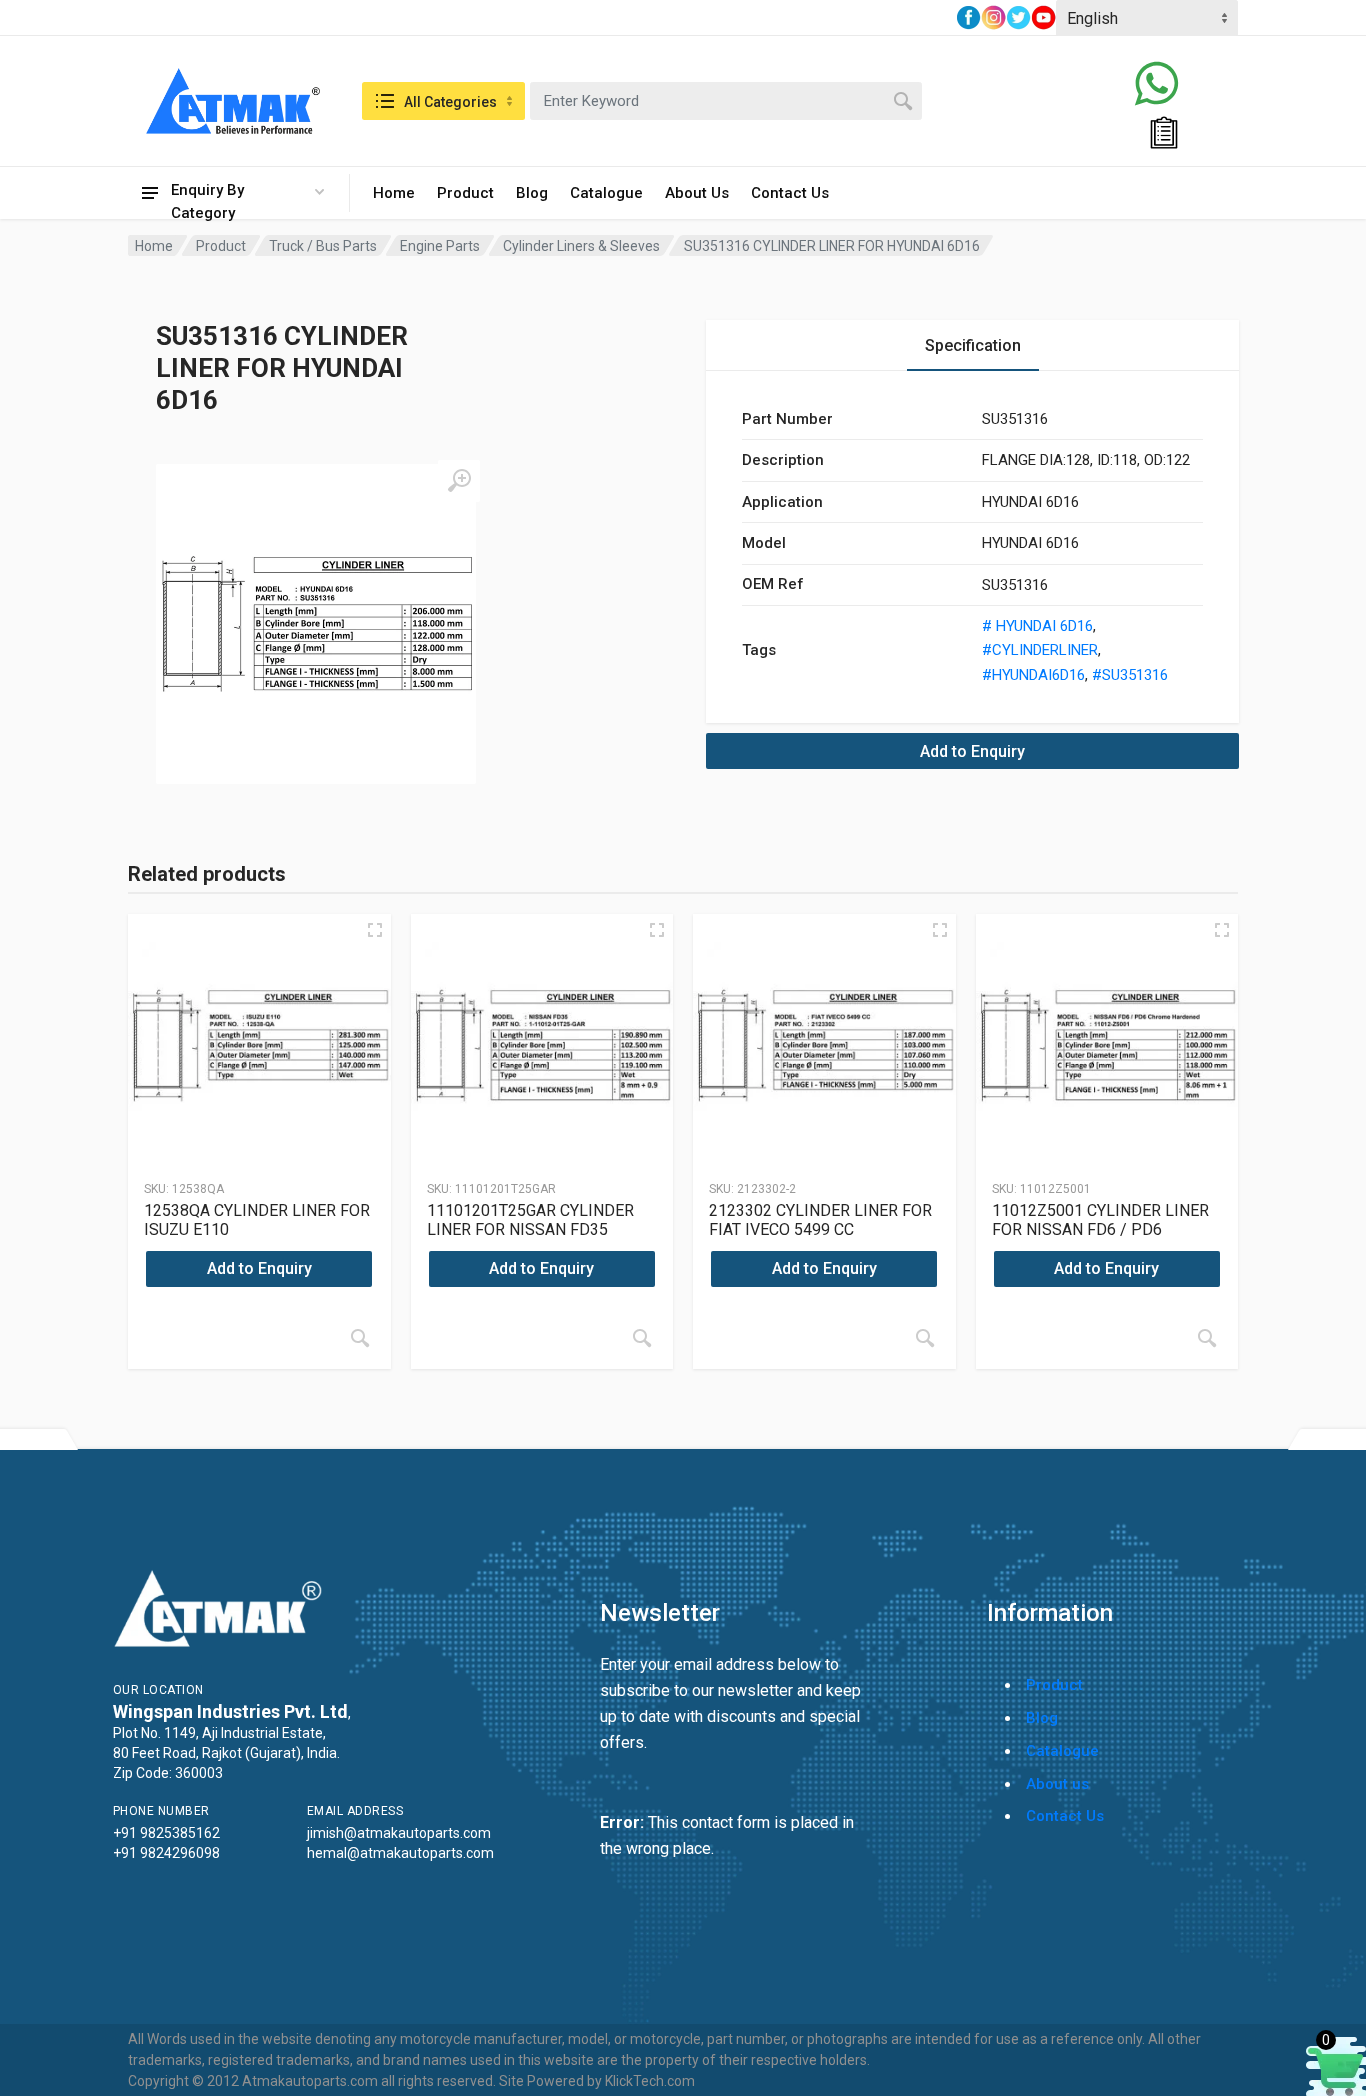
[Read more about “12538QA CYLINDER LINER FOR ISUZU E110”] (360, 1338)
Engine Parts (440, 246)
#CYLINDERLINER (1040, 650)
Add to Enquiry (972, 751)
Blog (532, 193)
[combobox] (726, 101)
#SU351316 (1130, 675)
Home (394, 193)
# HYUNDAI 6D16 (1037, 626)
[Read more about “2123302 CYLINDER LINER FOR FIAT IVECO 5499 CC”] (925, 1338)
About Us (697, 193)
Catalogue (606, 193)
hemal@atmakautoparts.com (400, 1853)
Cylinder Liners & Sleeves (581, 246)
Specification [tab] (973, 345)
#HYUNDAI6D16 (1033, 675)
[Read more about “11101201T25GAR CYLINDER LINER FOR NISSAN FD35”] (642, 1338)
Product (465, 193)
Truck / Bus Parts (323, 246)
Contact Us (790, 193)
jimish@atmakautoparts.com (399, 1833)
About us (1057, 1784)
